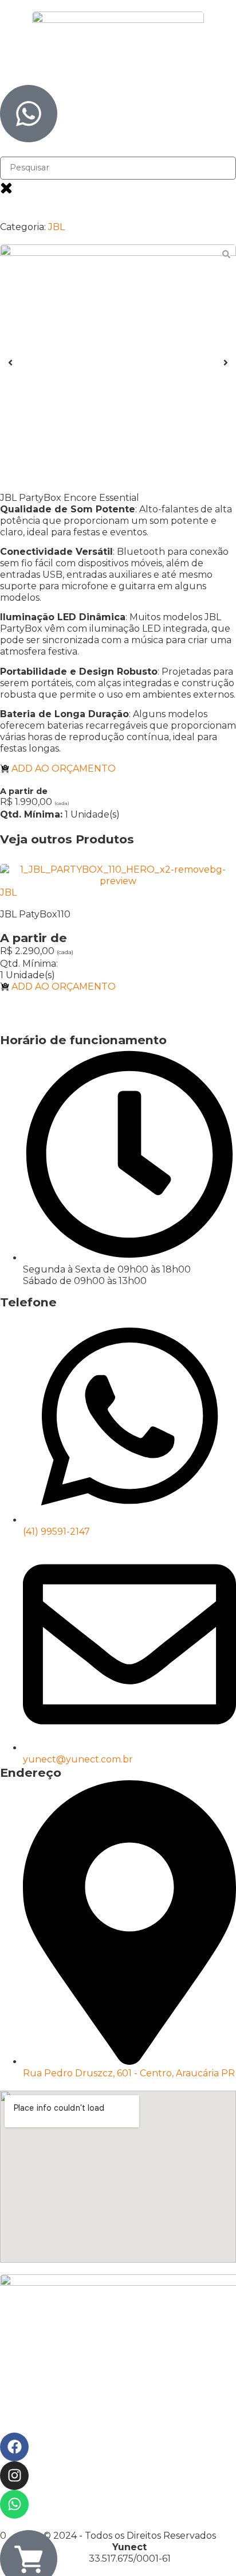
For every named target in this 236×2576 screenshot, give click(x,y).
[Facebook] (14, 2447)
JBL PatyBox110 (35, 914)
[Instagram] (14, 2476)
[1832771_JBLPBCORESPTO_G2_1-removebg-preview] (118, 363)
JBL (56, 227)
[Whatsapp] (14, 2504)
